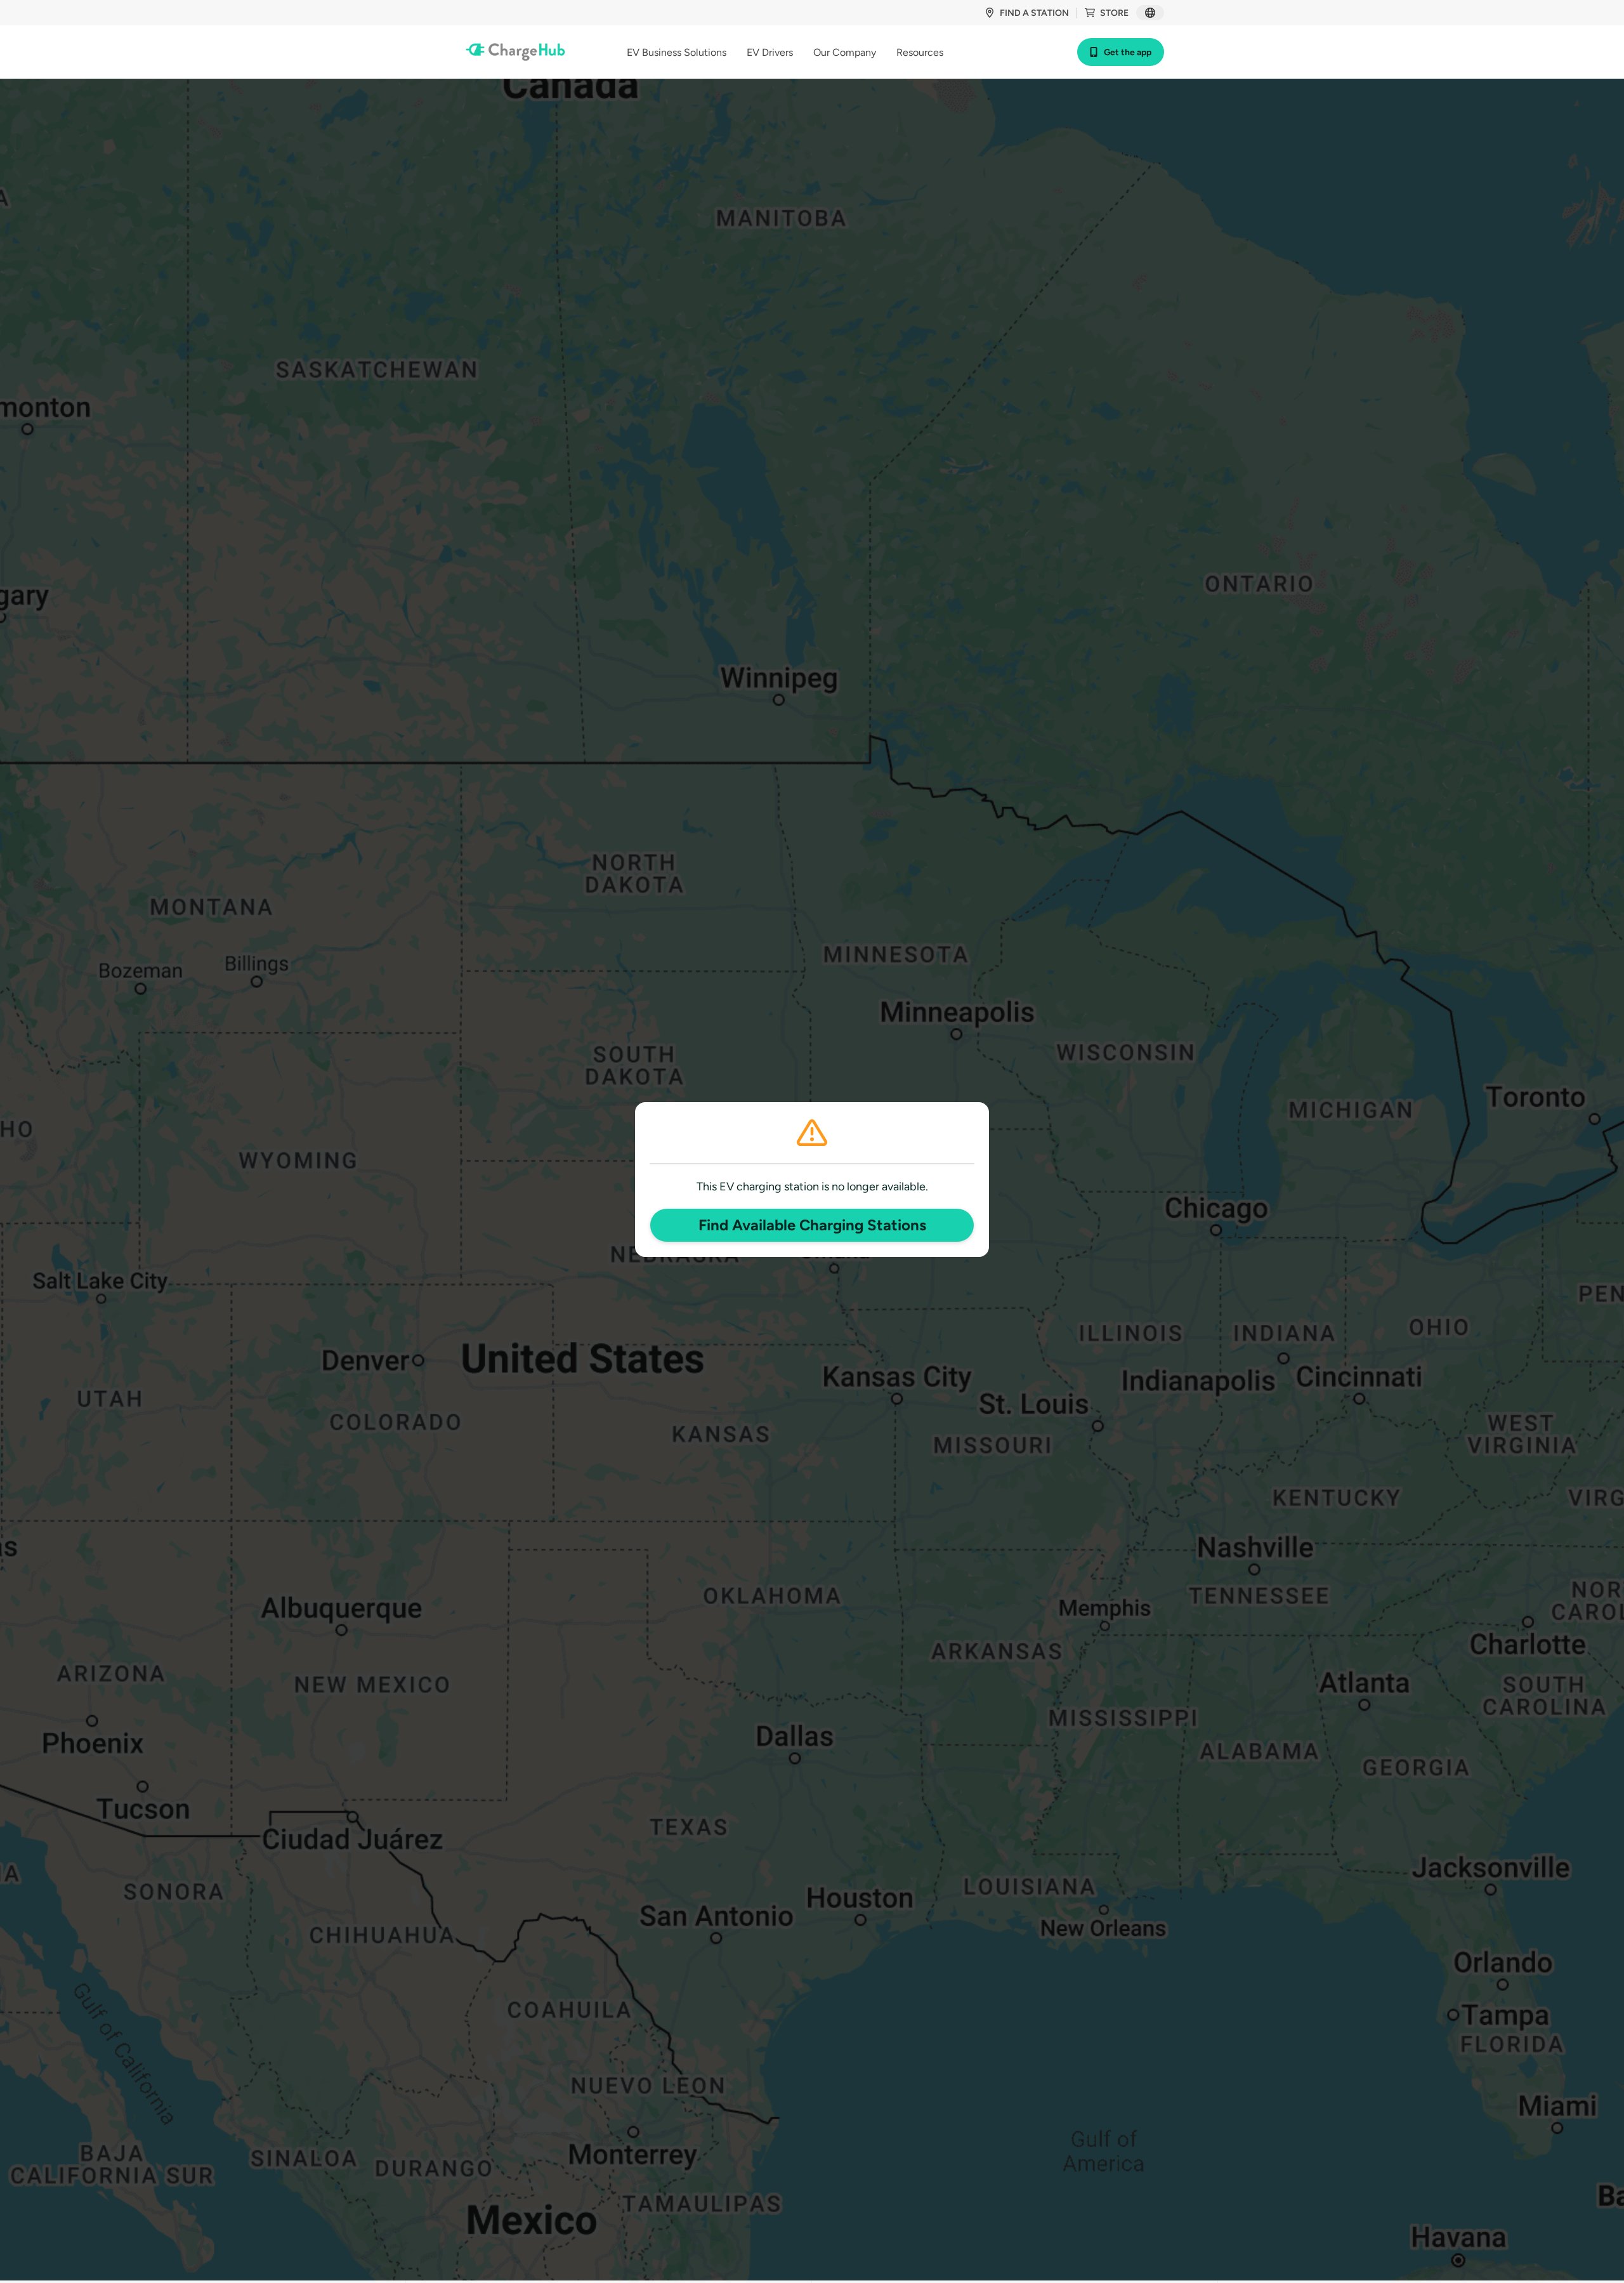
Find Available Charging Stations (812, 1225)
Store (1114, 13)
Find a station (1034, 13)
